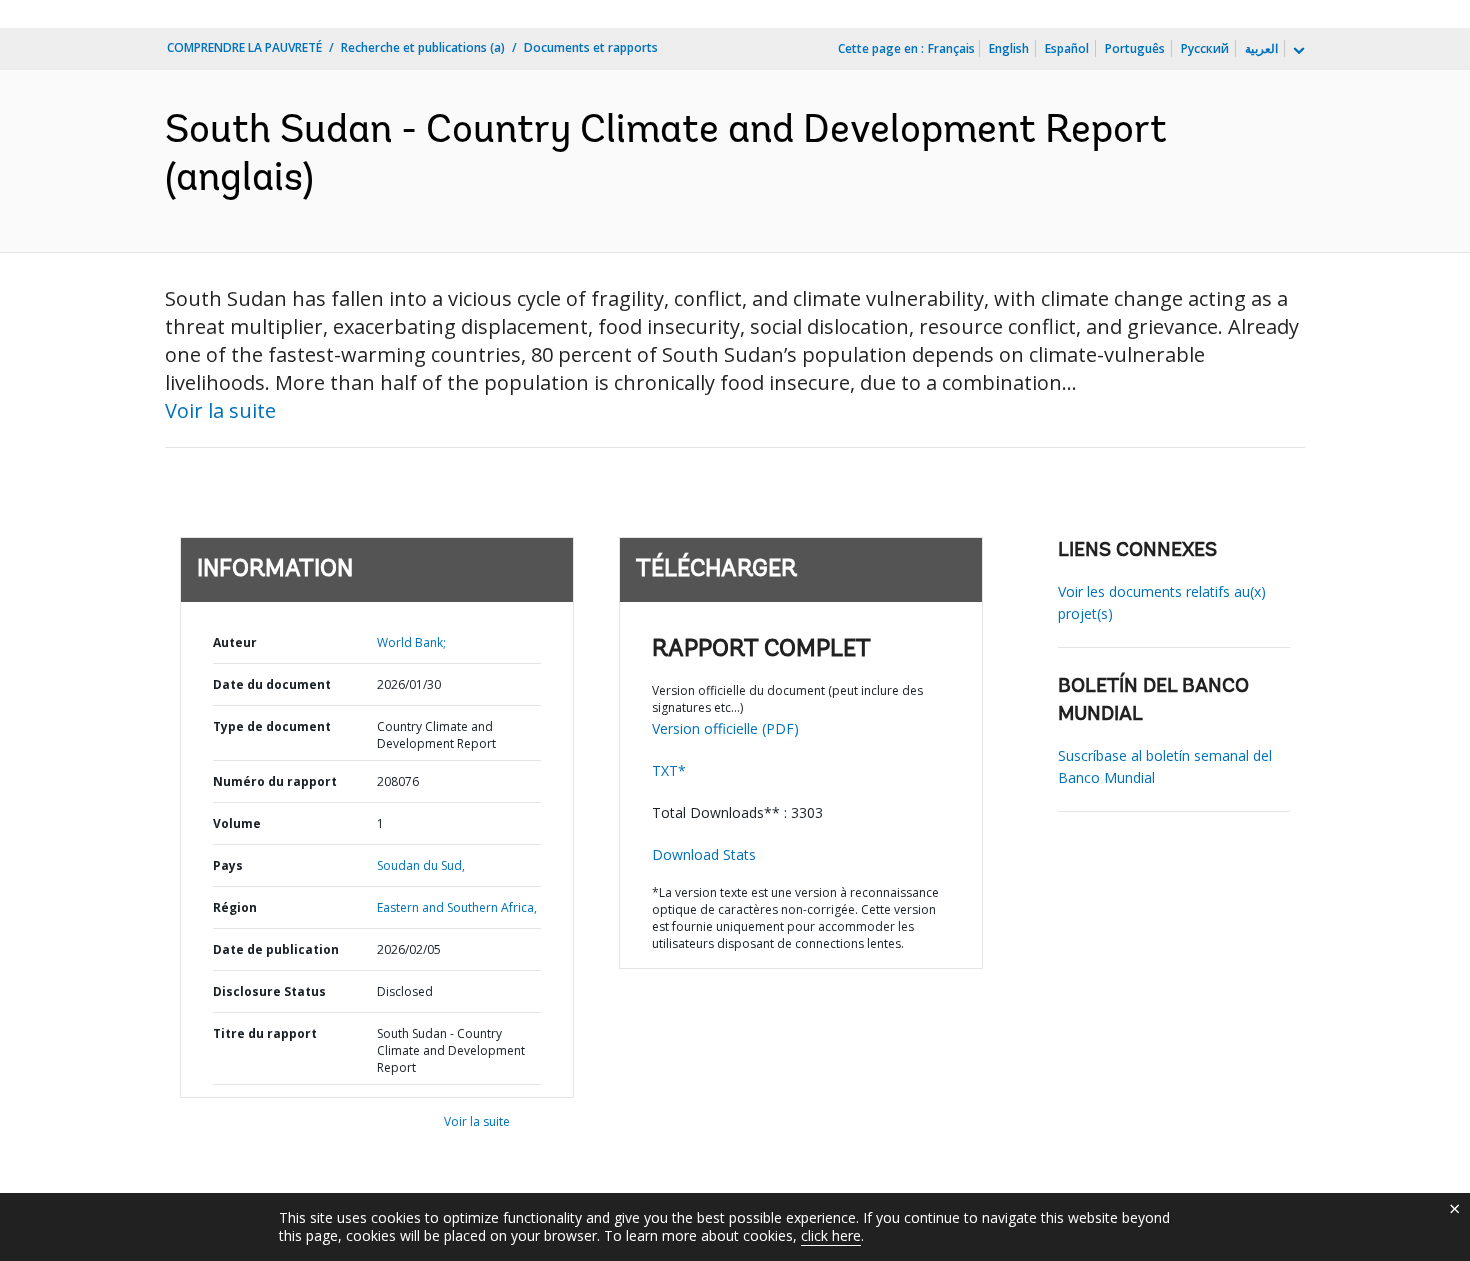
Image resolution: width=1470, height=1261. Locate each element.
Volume (237, 823)
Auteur (235, 642)
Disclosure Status (269, 991)
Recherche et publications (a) (423, 47)
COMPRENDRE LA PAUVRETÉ (244, 47)
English (1009, 48)
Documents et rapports (591, 47)
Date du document (272, 684)
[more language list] (1297, 51)
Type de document (272, 726)
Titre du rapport (265, 1033)
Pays (228, 865)
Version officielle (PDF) (725, 728)
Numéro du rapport (275, 781)
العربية (1261, 48)
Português (1135, 48)
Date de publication (276, 949)
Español (1067, 48)
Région (235, 907)
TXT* (669, 770)
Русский (1205, 48)
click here (831, 1235)
